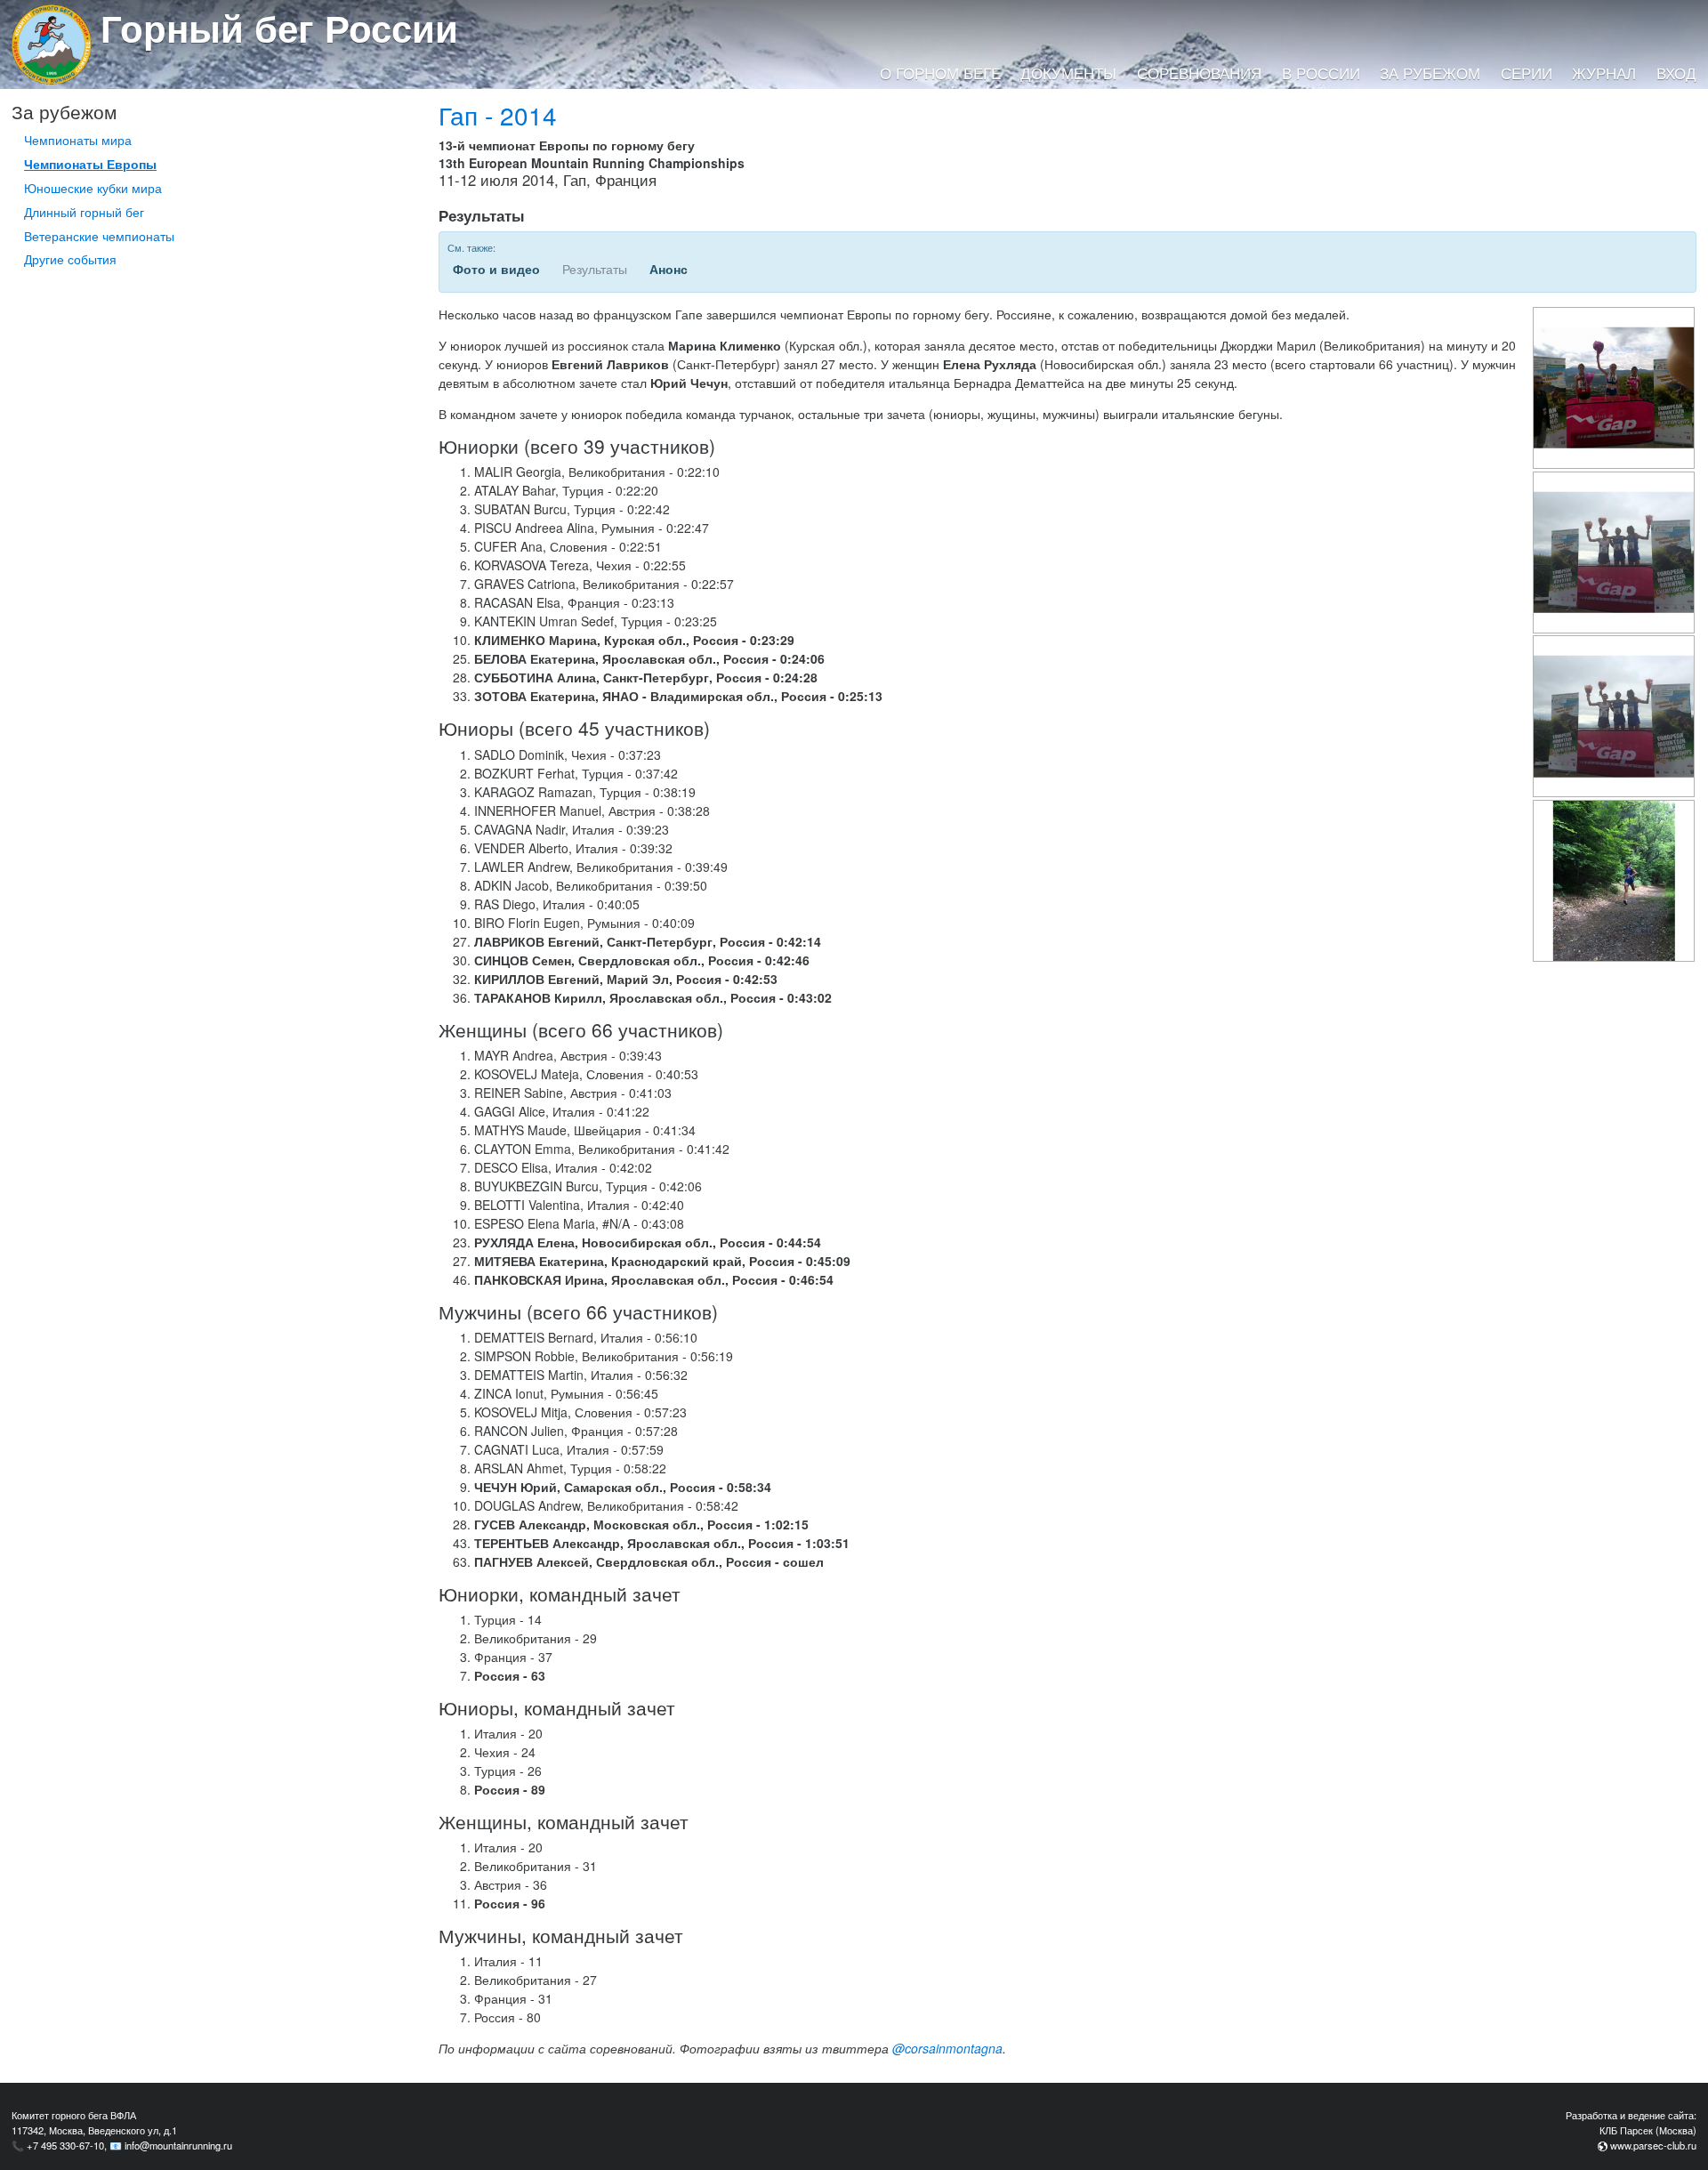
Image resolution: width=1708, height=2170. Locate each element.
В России (1321, 73)
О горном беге (940, 73)
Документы (1068, 73)
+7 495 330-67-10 (65, 2145)
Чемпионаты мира (78, 140)
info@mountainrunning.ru (178, 2145)
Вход (1676, 73)
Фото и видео (496, 269)
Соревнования (1199, 73)
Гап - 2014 (498, 115)
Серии (1527, 73)
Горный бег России (279, 28)
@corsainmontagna (947, 2048)
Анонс (669, 269)
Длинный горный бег (84, 212)
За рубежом (1430, 73)
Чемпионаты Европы (90, 164)
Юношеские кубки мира (93, 188)
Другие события (70, 259)
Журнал (1604, 73)
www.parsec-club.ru (1653, 2145)
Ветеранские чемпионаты (99, 236)
